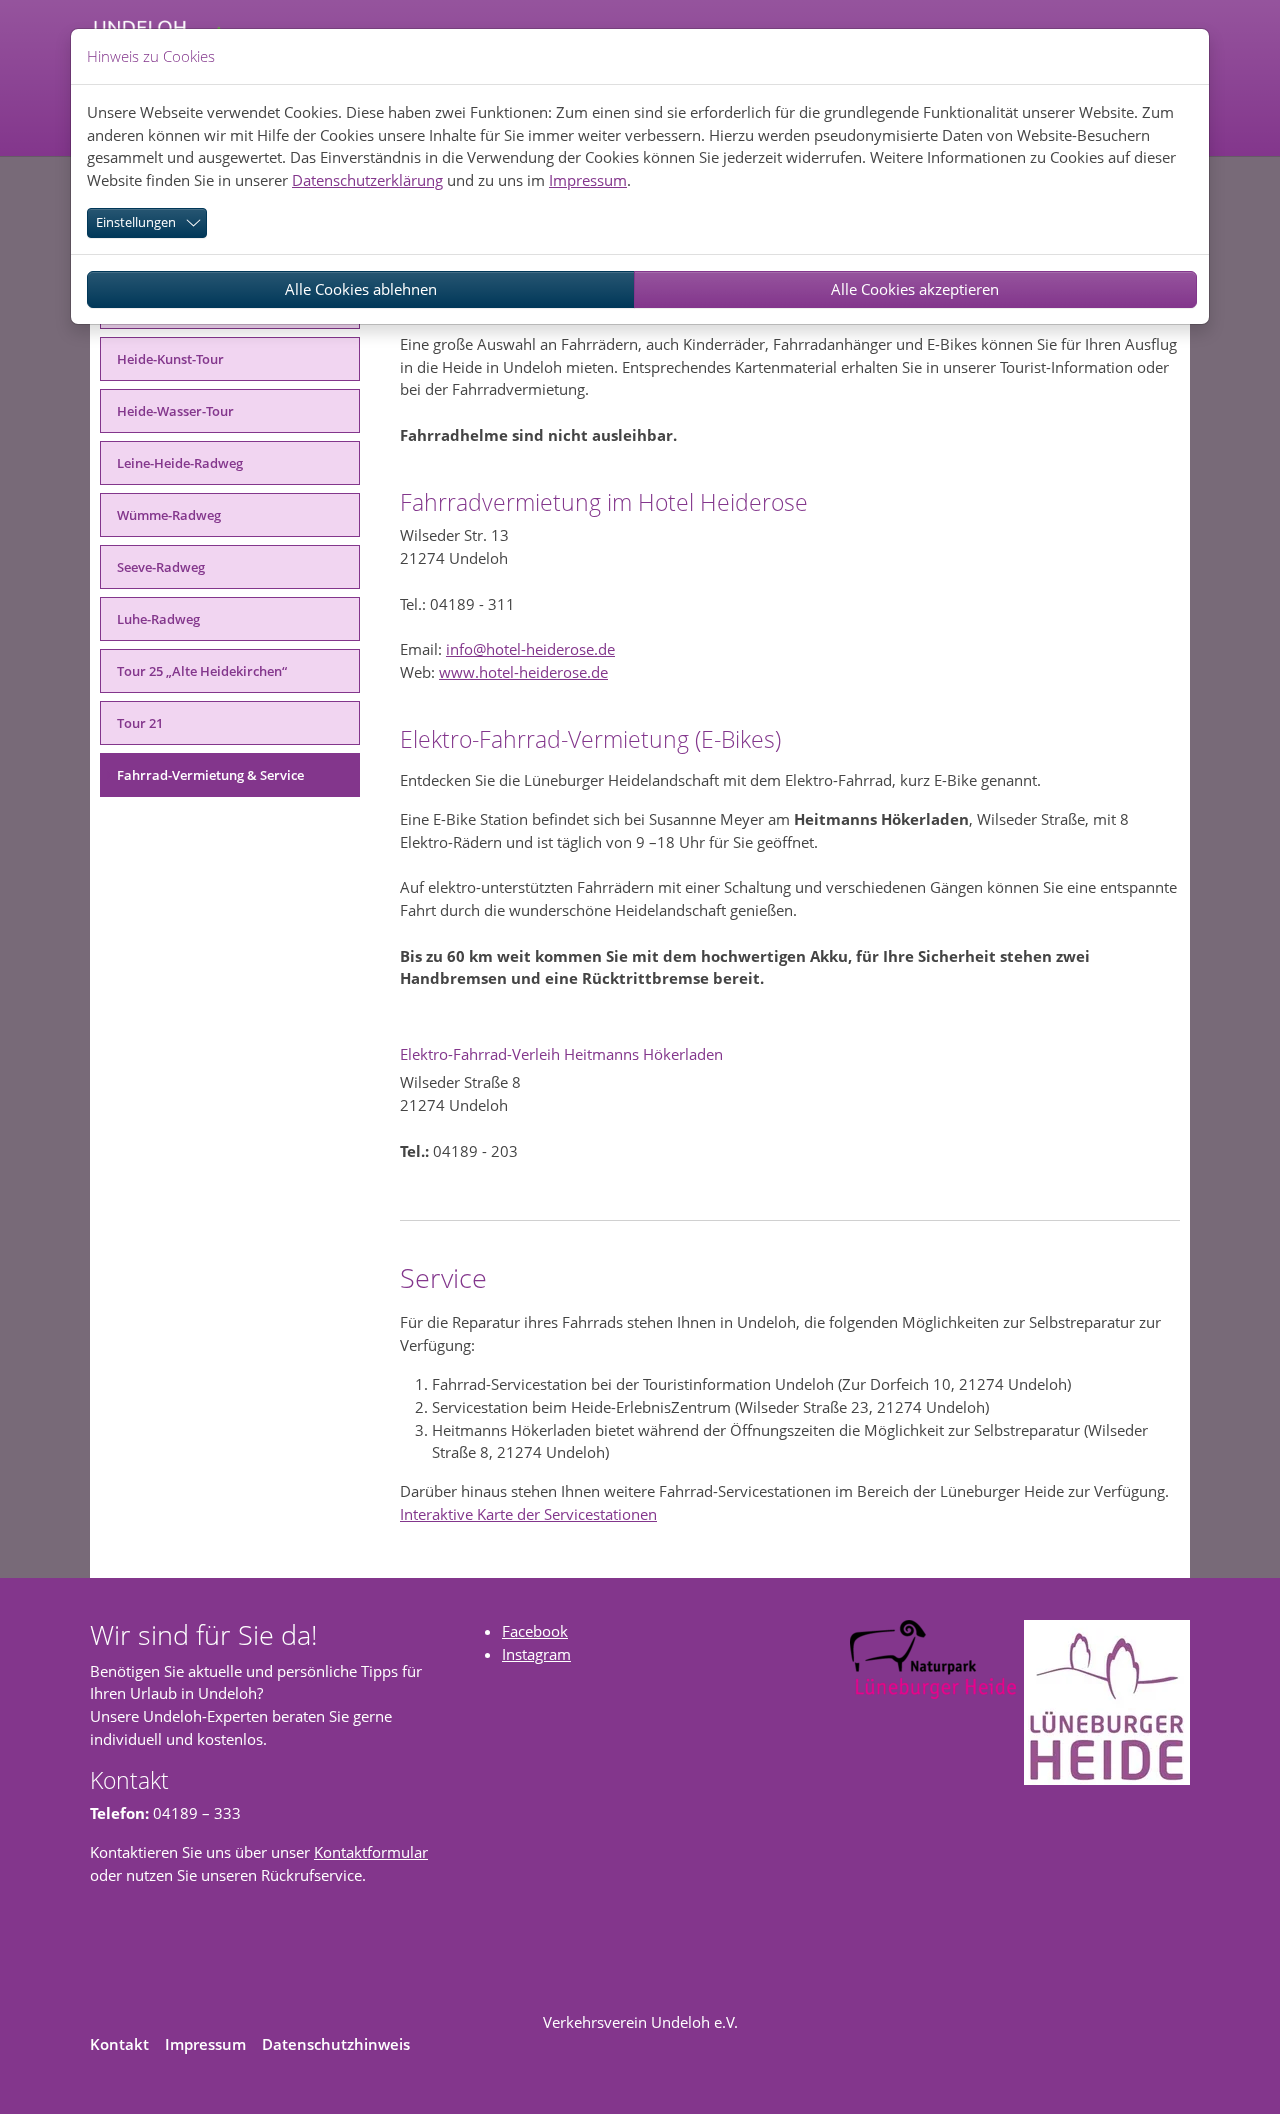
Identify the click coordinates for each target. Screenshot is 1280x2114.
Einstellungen (136, 222)
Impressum (588, 180)
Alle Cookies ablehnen (361, 289)
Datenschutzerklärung (367, 180)
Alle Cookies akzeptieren (915, 289)
